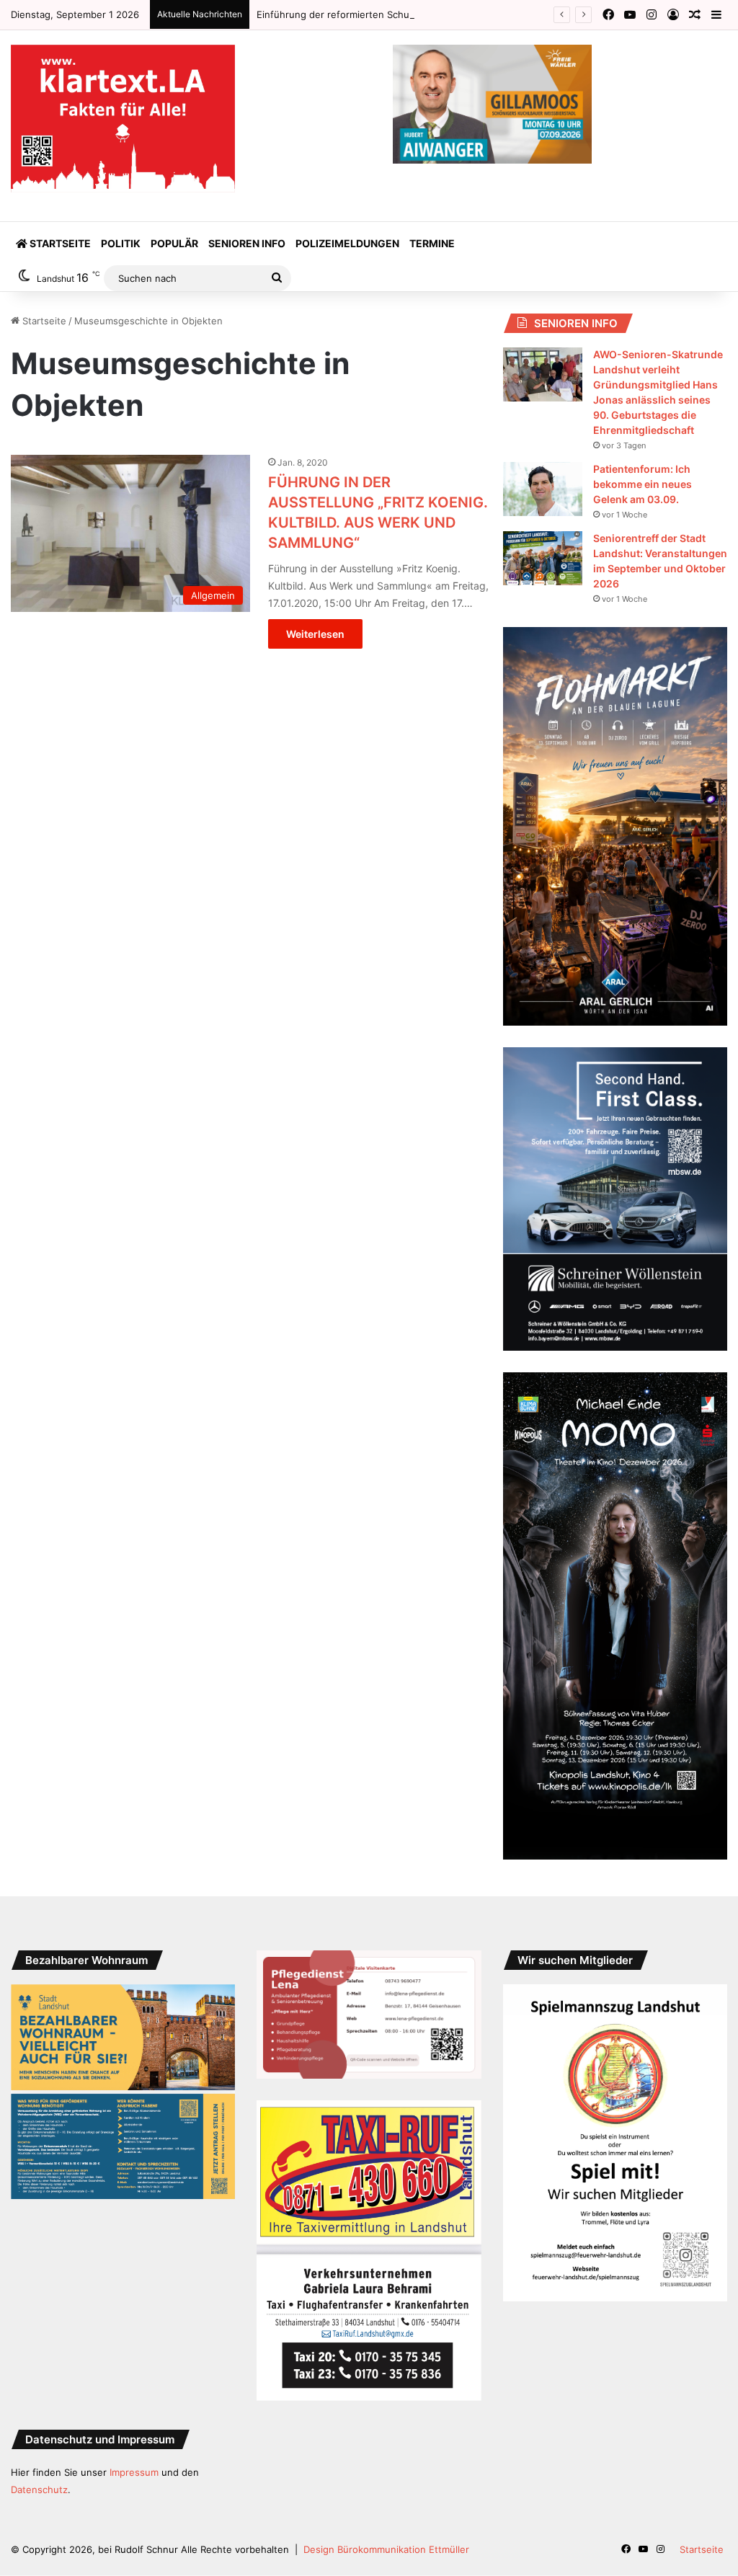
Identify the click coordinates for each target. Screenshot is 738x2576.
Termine (432, 243)
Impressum (134, 2472)
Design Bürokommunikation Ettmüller (386, 2549)
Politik (121, 243)
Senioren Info (247, 243)
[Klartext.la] (123, 119)
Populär (174, 243)
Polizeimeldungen (347, 243)
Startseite (59, 243)
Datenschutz (39, 2490)
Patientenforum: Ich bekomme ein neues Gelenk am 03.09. (643, 484)
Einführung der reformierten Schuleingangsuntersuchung (386, 14)
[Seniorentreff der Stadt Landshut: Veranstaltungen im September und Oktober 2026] (543, 558)
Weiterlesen (315, 634)
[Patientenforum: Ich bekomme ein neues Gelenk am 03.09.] (543, 489)
